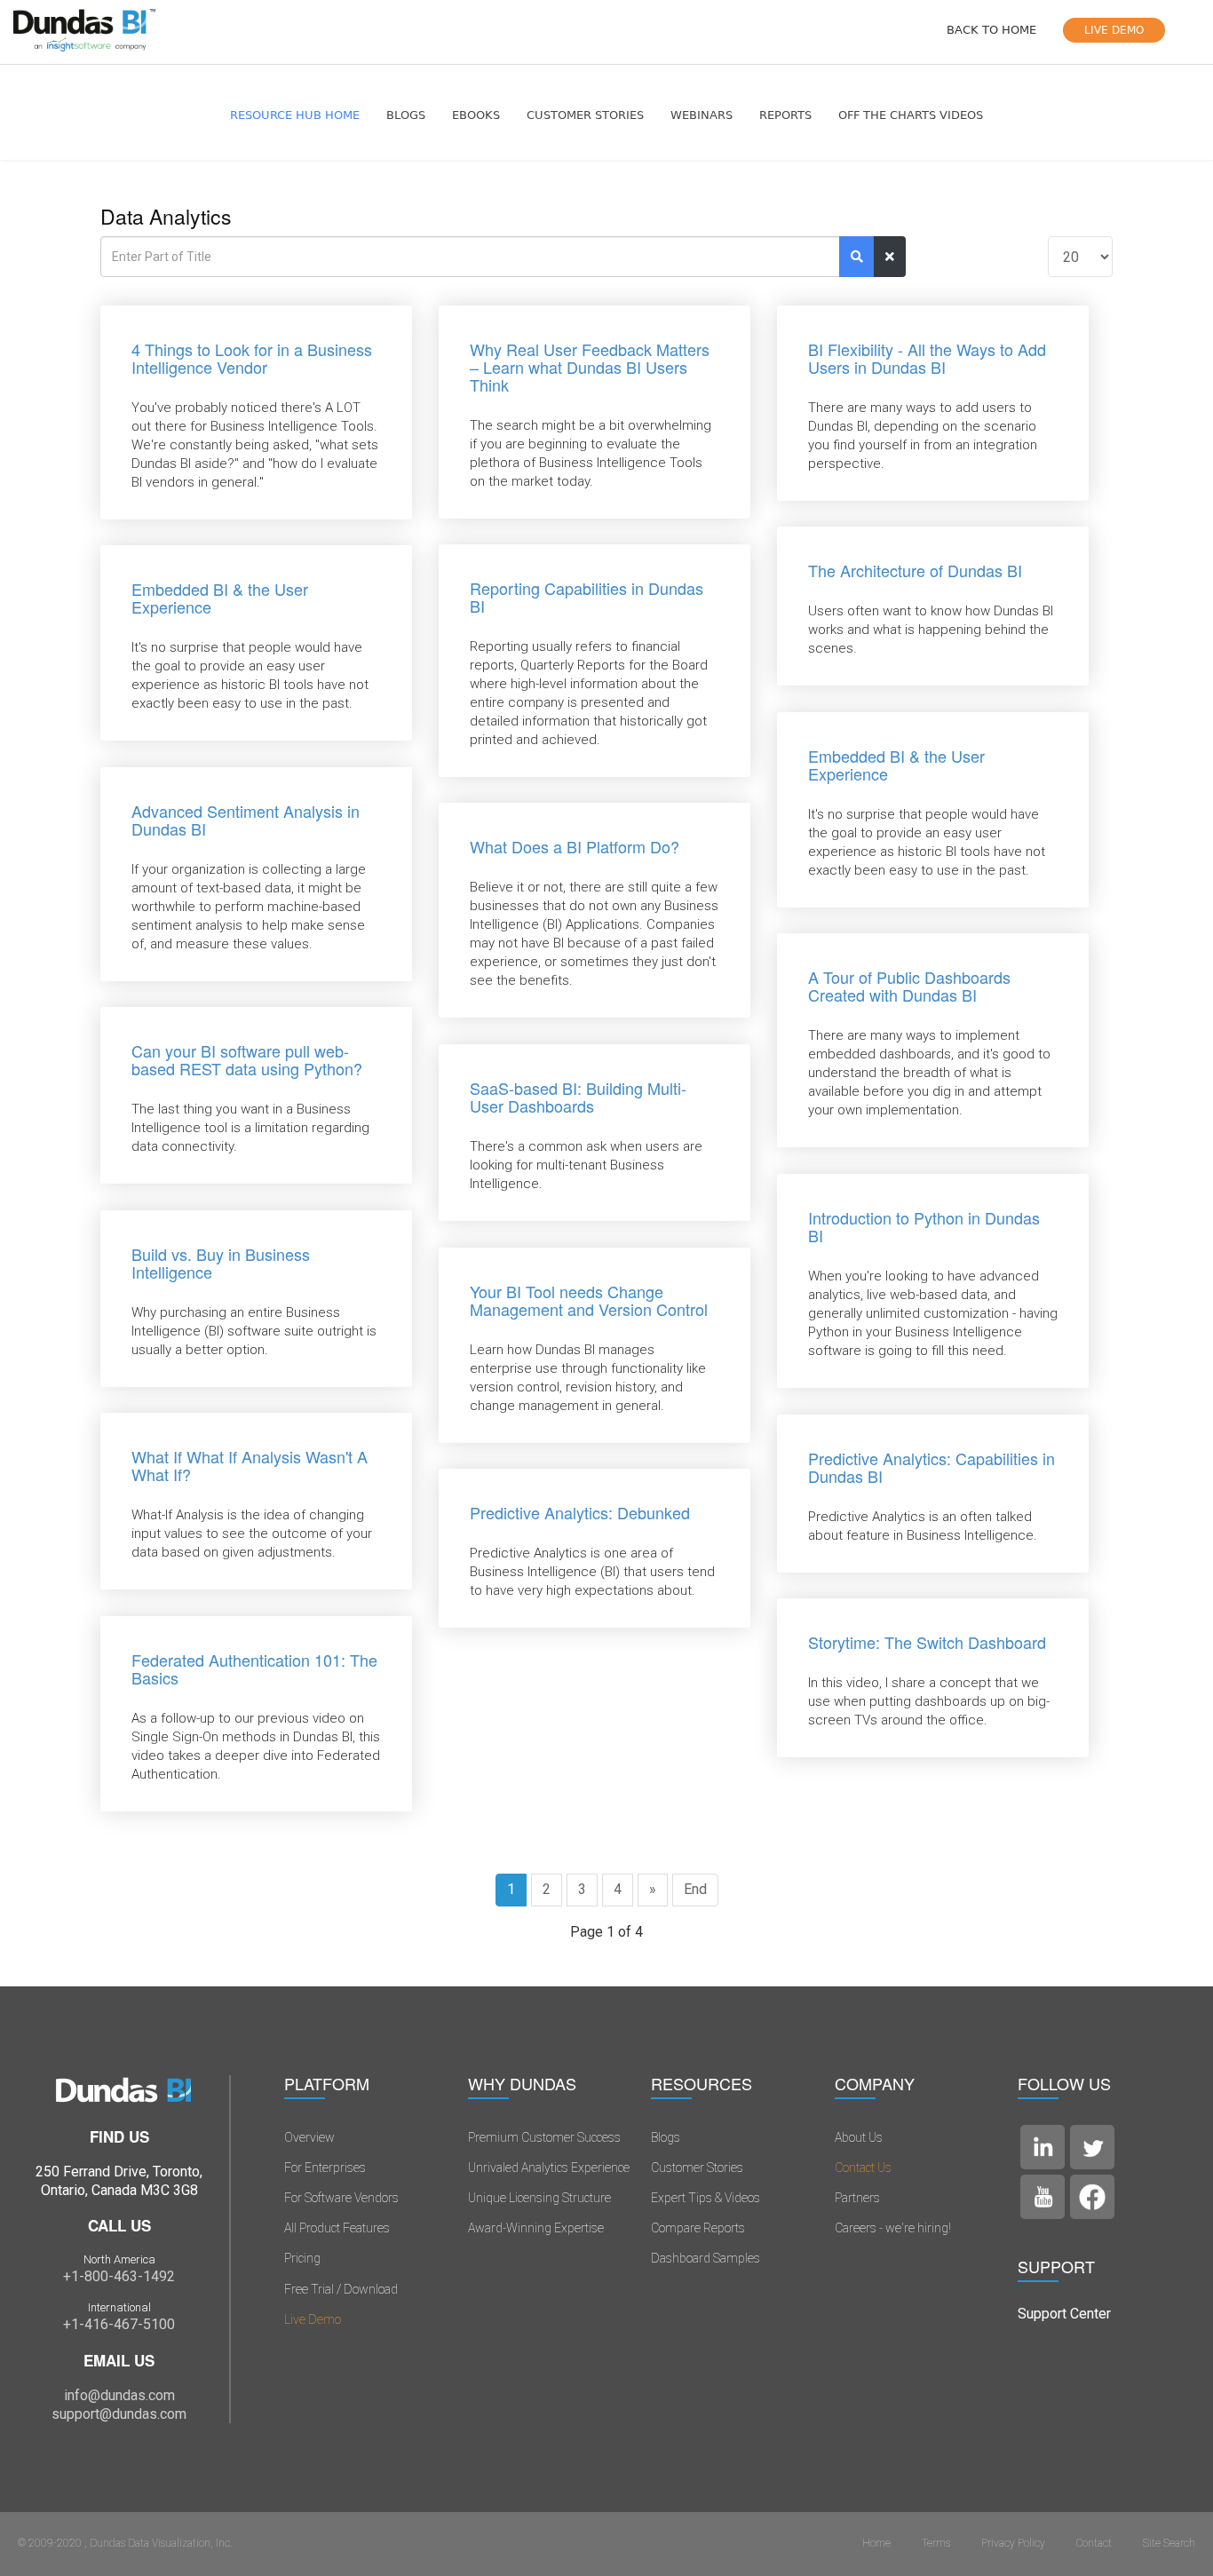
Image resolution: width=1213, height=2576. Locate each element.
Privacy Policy (1013, 2543)
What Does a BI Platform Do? (575, 846)
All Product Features (337, 2228)
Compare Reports (698, 2228)
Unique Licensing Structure (539, 2198)
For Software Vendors (341, 2198)
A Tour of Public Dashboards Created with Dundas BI (909, 986)
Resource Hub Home (295, 115)
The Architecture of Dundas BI (915, 570)
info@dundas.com (119, 2395)
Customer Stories (585, 115)
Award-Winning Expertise (536, 2228)
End (695, 1889)
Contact (1094, 2543)
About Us (859, 2137)
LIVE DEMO (1114, 30)
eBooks (476, 115)
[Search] (857, 257)
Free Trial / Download (341, 2289)
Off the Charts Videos (911, 115)
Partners (857, 2198)
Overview (309, 2137)
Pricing (302, 2258)
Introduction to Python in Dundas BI (924, 1226)
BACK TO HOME (991, 30)
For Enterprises (325, 2168)
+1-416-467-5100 (119, 2324)
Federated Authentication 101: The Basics (254, 1668)
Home (876, 2543)
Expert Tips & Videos (706, 2198)
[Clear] (890, 257)
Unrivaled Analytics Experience (549, 2168)
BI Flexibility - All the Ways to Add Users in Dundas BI (927, 358)
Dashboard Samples (706, 2258)
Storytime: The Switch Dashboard (927, 1642)
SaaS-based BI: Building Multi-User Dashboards (578, 1097)
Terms (936, 2543)
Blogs (406, 115)
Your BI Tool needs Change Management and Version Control (589, 1300)
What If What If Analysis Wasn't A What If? (250, 1465)
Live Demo (313, 2319)
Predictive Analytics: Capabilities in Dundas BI (932, 1467)
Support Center (1064, 2314)
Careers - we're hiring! (893, 2228)
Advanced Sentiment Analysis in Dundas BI (246, 820)
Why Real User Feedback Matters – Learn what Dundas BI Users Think (590, 367)
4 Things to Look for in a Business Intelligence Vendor (252, 358)
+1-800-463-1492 (119, 2276)
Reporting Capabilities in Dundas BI (587, 597)
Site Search (1169, 2543)
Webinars (702, 115)
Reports (785, 115)
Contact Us (863, 2168)
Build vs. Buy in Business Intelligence (221, 1263)
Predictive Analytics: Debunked (580, 1512)
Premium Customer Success (544, 2137)
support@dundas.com (119, 2414)
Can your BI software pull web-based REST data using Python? (247, 1059)
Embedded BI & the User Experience (220, 598)
